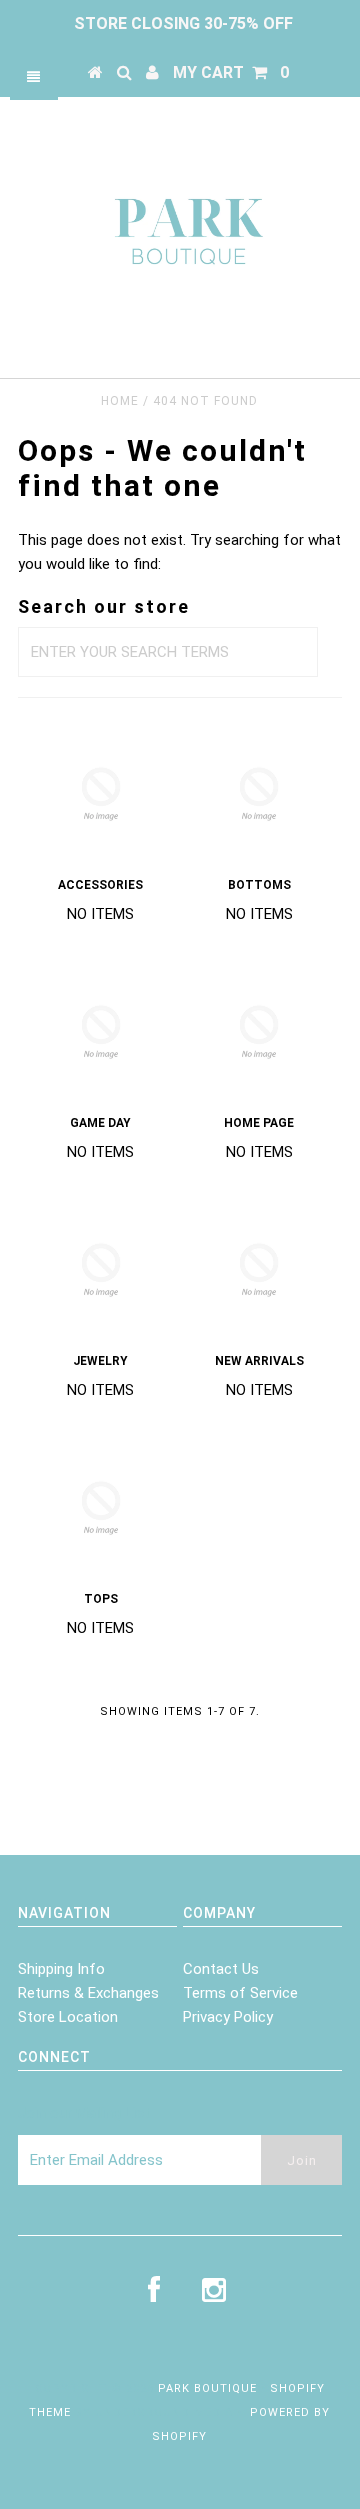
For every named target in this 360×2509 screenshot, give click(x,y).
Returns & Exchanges (88, 1993)
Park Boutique (207, 2388)
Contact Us (221, 1969)
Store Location (68, 2017)
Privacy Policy (228, 2017)
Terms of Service (240, 1993)
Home (120, 401)
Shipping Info (61, 1969)
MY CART (231, 72)
